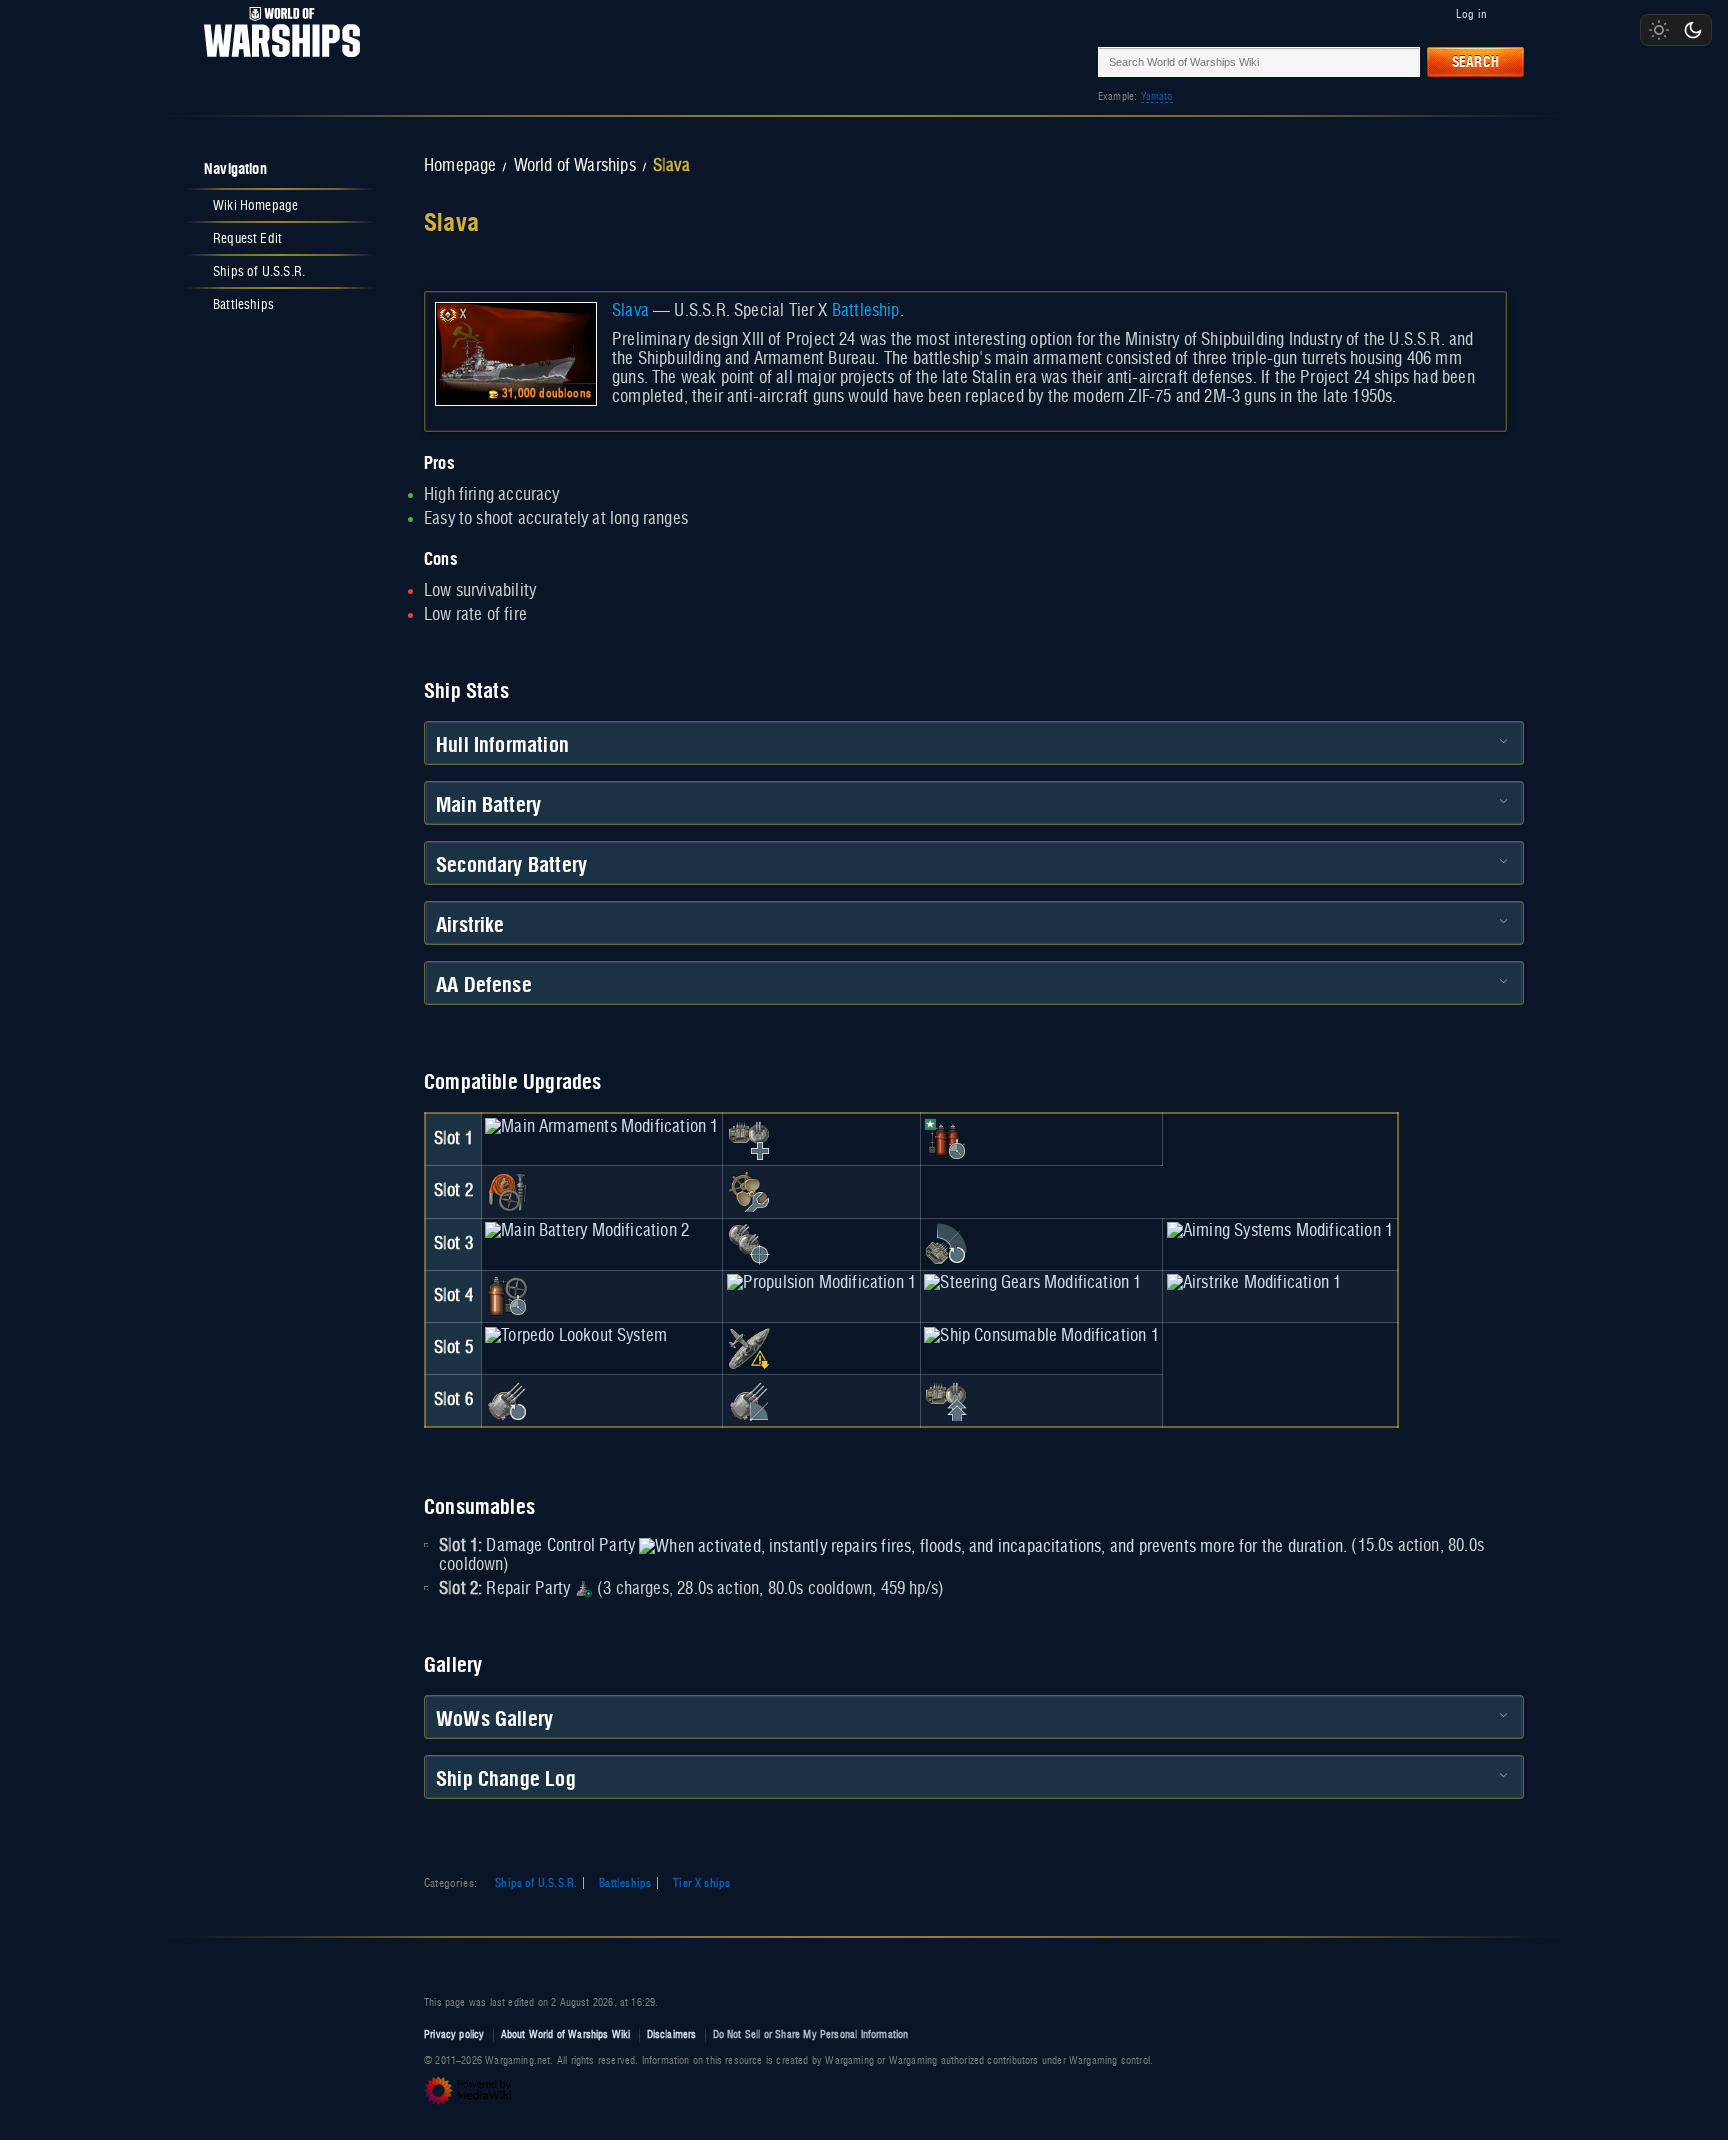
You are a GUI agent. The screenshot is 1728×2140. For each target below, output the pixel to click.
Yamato (1157, 96)
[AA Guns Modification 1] (946, 1244)
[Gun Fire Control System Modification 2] (749, 1400)
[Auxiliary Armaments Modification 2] (946, 1400)
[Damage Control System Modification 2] (507, 1296)
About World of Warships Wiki (566, 2034)
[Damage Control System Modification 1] (507, 1192)
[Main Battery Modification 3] (507, 1400)
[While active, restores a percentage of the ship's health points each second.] (584, 1589)
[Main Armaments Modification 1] (601, 1127)
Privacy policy (454, 2034)
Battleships (625, 1883)
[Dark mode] (1693, 30)
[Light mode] (1659, 30)
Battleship (866, 311)
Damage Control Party (560, 1546)
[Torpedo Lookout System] (576, 1336)
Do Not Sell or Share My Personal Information (811, 2034)
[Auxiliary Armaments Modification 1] (749, 1139)
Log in (1471, 14)
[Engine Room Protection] (749, 1192)
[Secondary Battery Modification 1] (749, 1244)
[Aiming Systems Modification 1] (1280, 1231)
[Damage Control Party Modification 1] (946, 1139)
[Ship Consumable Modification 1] (1041, 1336)
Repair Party (528, 1589)
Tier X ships (701, 1883)
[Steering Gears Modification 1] (1032, 1283)
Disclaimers (672, 2034)
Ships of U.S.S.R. (536, 1883)
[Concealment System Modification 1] (749, 1348)
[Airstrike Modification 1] (1254, 1283)
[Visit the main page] (276, 61)
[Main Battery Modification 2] (587, 1231)
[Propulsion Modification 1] (822, 1283)
